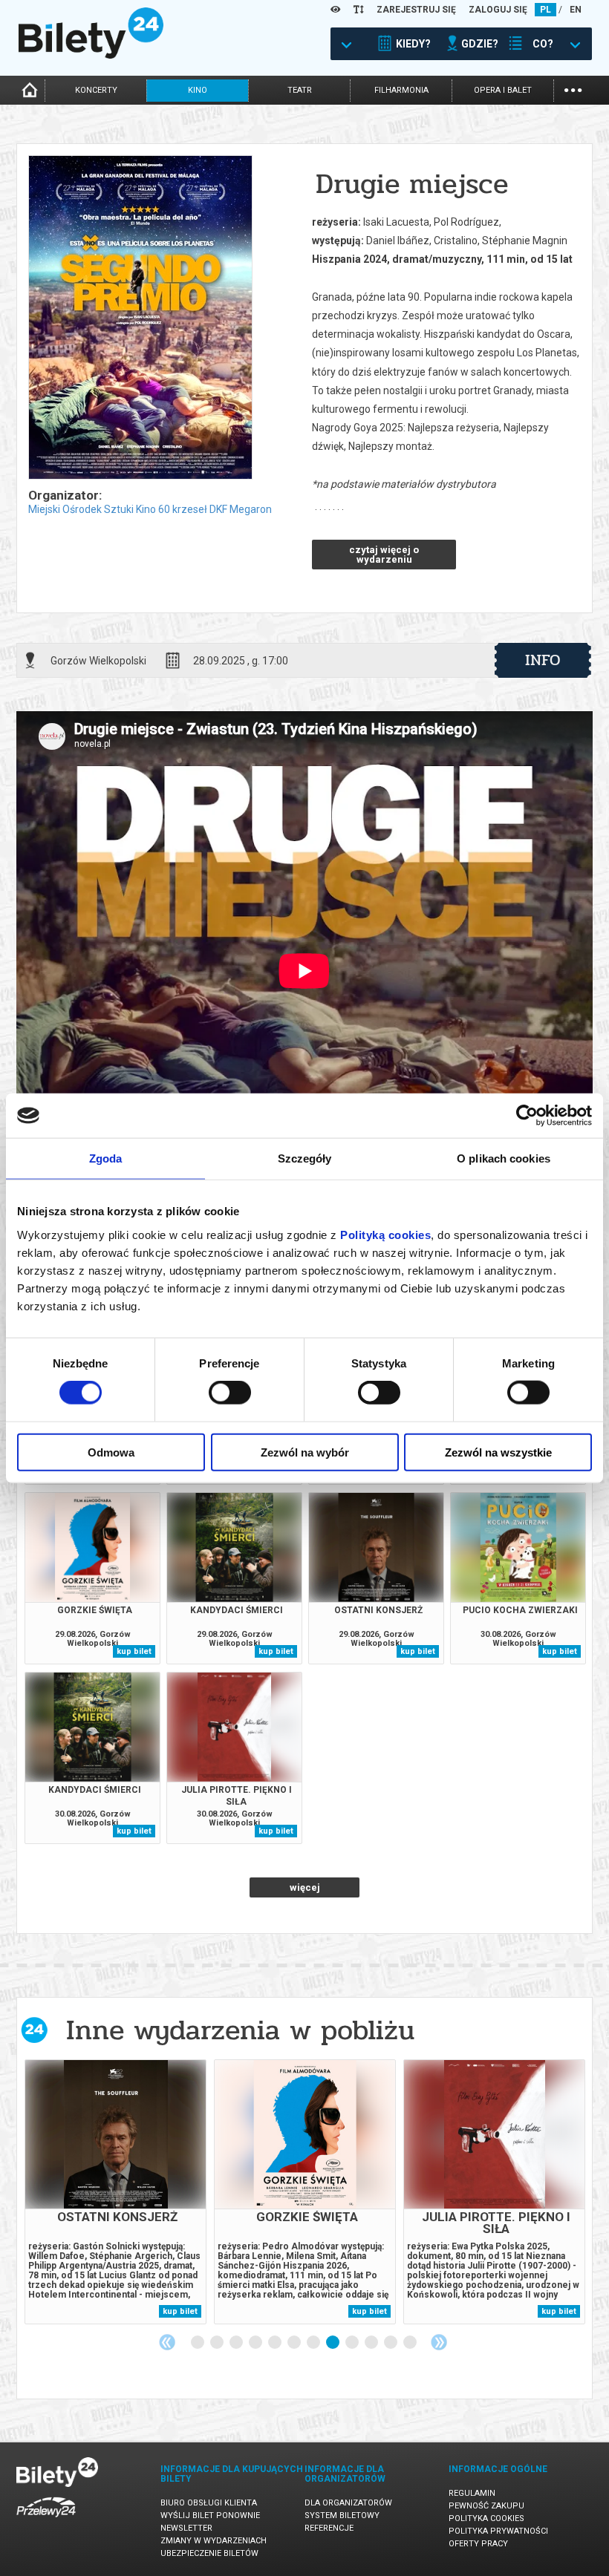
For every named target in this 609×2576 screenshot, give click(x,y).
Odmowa (111, 1452)
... (573, 89)
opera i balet (503, 90)
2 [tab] (218, 2343)
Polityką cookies (385, 1234)
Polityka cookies (486, 2518)
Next (439, 2342)
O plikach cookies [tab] (504, 1158)
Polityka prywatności (498, 2531)
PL (546, 10)
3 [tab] (237, 2343)
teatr (300, 90)
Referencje (329, 2528)
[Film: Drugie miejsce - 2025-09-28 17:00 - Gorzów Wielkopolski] (140, 318)
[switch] (230, 1393)
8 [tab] (333, 2343)
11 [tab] (391, 2343)
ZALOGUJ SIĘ (498, 10)
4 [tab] (256, 2343)
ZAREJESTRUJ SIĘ (416, 10)
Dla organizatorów (348, 2503)
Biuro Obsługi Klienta (209, 2503)
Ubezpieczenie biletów (209, 2553)
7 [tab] (314, 2343)
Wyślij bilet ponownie (210, 2515)
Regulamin (472, 2493)
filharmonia (401, 90)
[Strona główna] (91, 55)
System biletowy (342, 2515)
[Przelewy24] (46, 2520)
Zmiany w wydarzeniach (214, 2541)
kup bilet (134, 1651)
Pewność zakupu (486, 2506)
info (543, 660)
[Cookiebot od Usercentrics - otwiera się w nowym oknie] (527, 1116)
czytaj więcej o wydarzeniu (384, 555)
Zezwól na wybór (305, 1452)
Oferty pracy (478, 2544)
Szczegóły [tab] (305, 1158)
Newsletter (186, 2528)
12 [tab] (411, 2343)
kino (198, 90)
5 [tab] (276, 2343)
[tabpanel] (115, 2192)
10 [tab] (372, 2343)
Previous (167, 2342)
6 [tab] (295, 2343)
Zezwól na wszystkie (498, 1452)
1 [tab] (198, 2343)
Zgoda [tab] (106, 1158)
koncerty (96, 90)
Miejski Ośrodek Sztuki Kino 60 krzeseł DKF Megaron (150, 509)
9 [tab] (353, 2343)
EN (576, 10)
